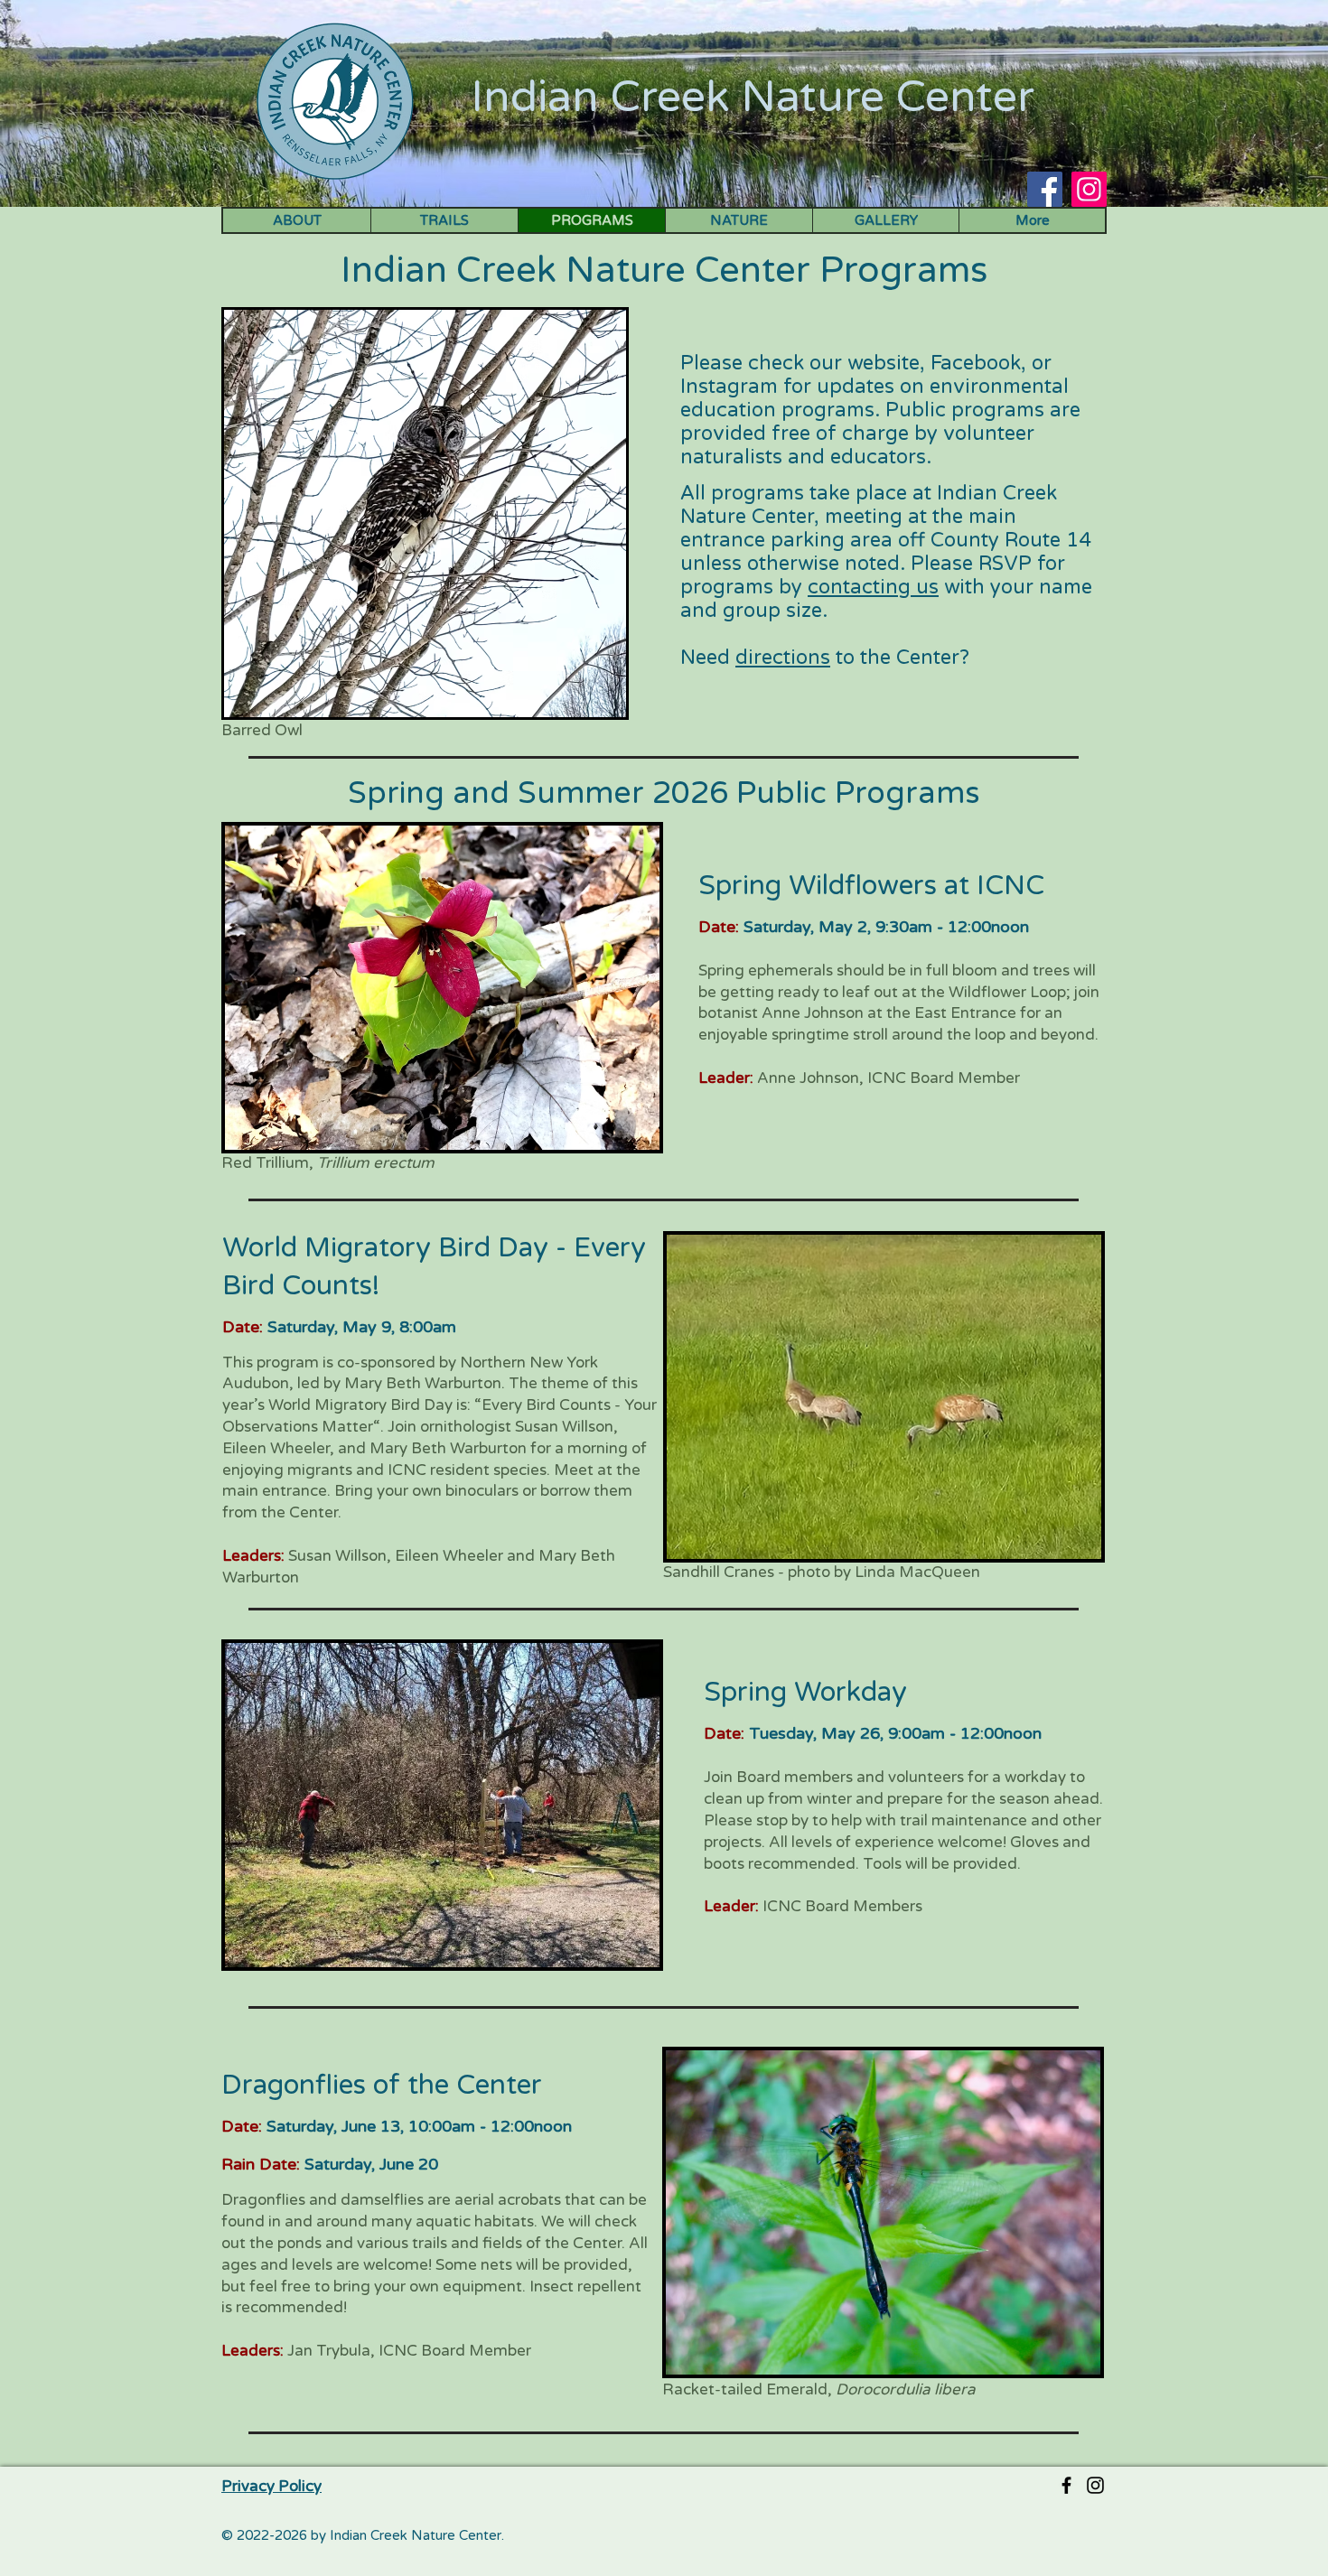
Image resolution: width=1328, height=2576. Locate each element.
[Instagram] (1089, 189)
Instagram (729, 387)
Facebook (976, 363)
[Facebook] (1045, 189)
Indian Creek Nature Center (753, 98)
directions (783, 658)
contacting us (873, 587)
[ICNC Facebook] (1066, 2485)
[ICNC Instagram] (1095, 2485)
